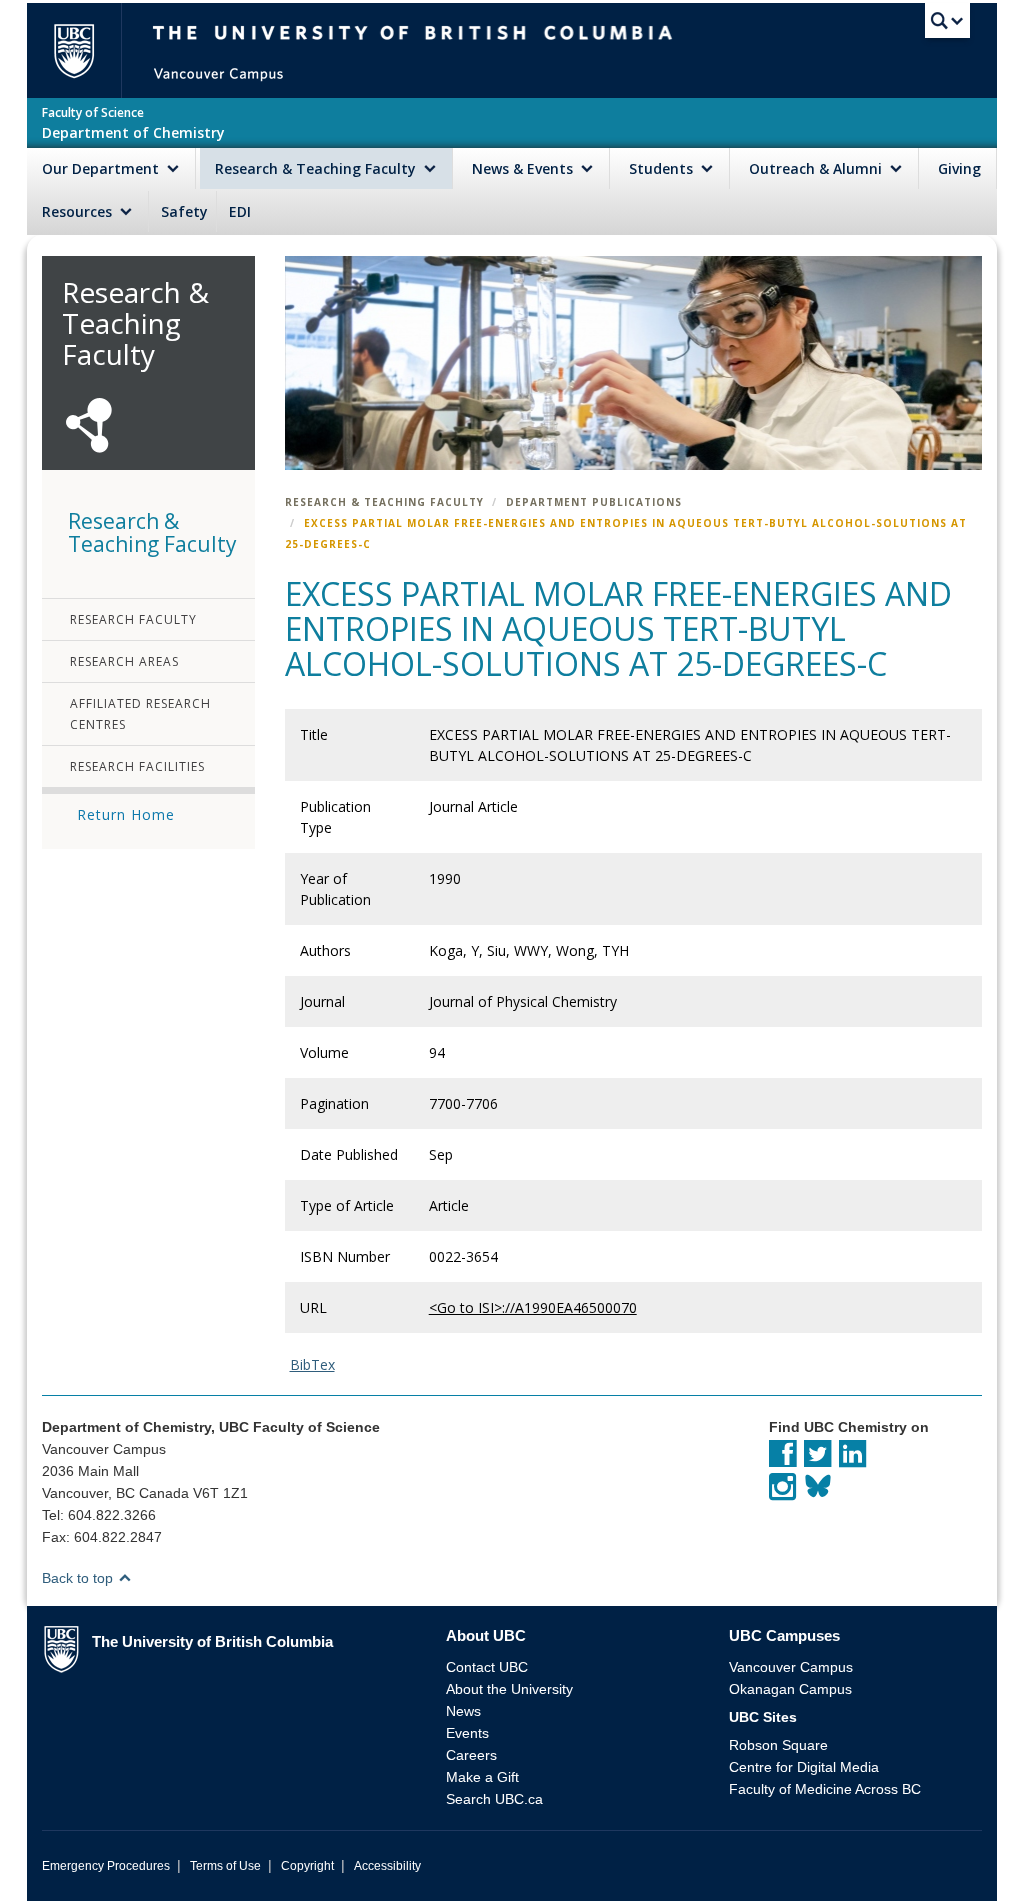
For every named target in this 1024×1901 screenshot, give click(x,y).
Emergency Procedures (106, 1866)
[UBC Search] (947, 25)
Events (467, 1733)
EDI (240, 211)
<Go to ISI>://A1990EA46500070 (533, 1307)
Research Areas (124, 661)
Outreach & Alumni (817, 168)
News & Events (524, 168)
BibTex (312, 1364)
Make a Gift (482, 1777)
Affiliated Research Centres (140, 714)
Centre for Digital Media (804, 1767)
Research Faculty (133, 619)
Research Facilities (137, 766)
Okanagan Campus (790, 1689)
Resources (79, 211)
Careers (471, 1755)
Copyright (307, 1866)
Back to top (79, 1578)
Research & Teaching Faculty (317, 168)
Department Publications (594, 502)
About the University (509, 1689)
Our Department (102, 168)
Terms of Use (225, 1866)
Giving (959, 168)
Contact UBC (487, 1667)
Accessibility (387, 1866)
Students (663, 168)
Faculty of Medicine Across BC (825, 1789)
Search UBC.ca (494, 1799)
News (463, 1711)
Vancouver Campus (791, 1667)
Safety (184, 211)
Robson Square (778, 1745)
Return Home (126, 814)
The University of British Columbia (82, 50)
